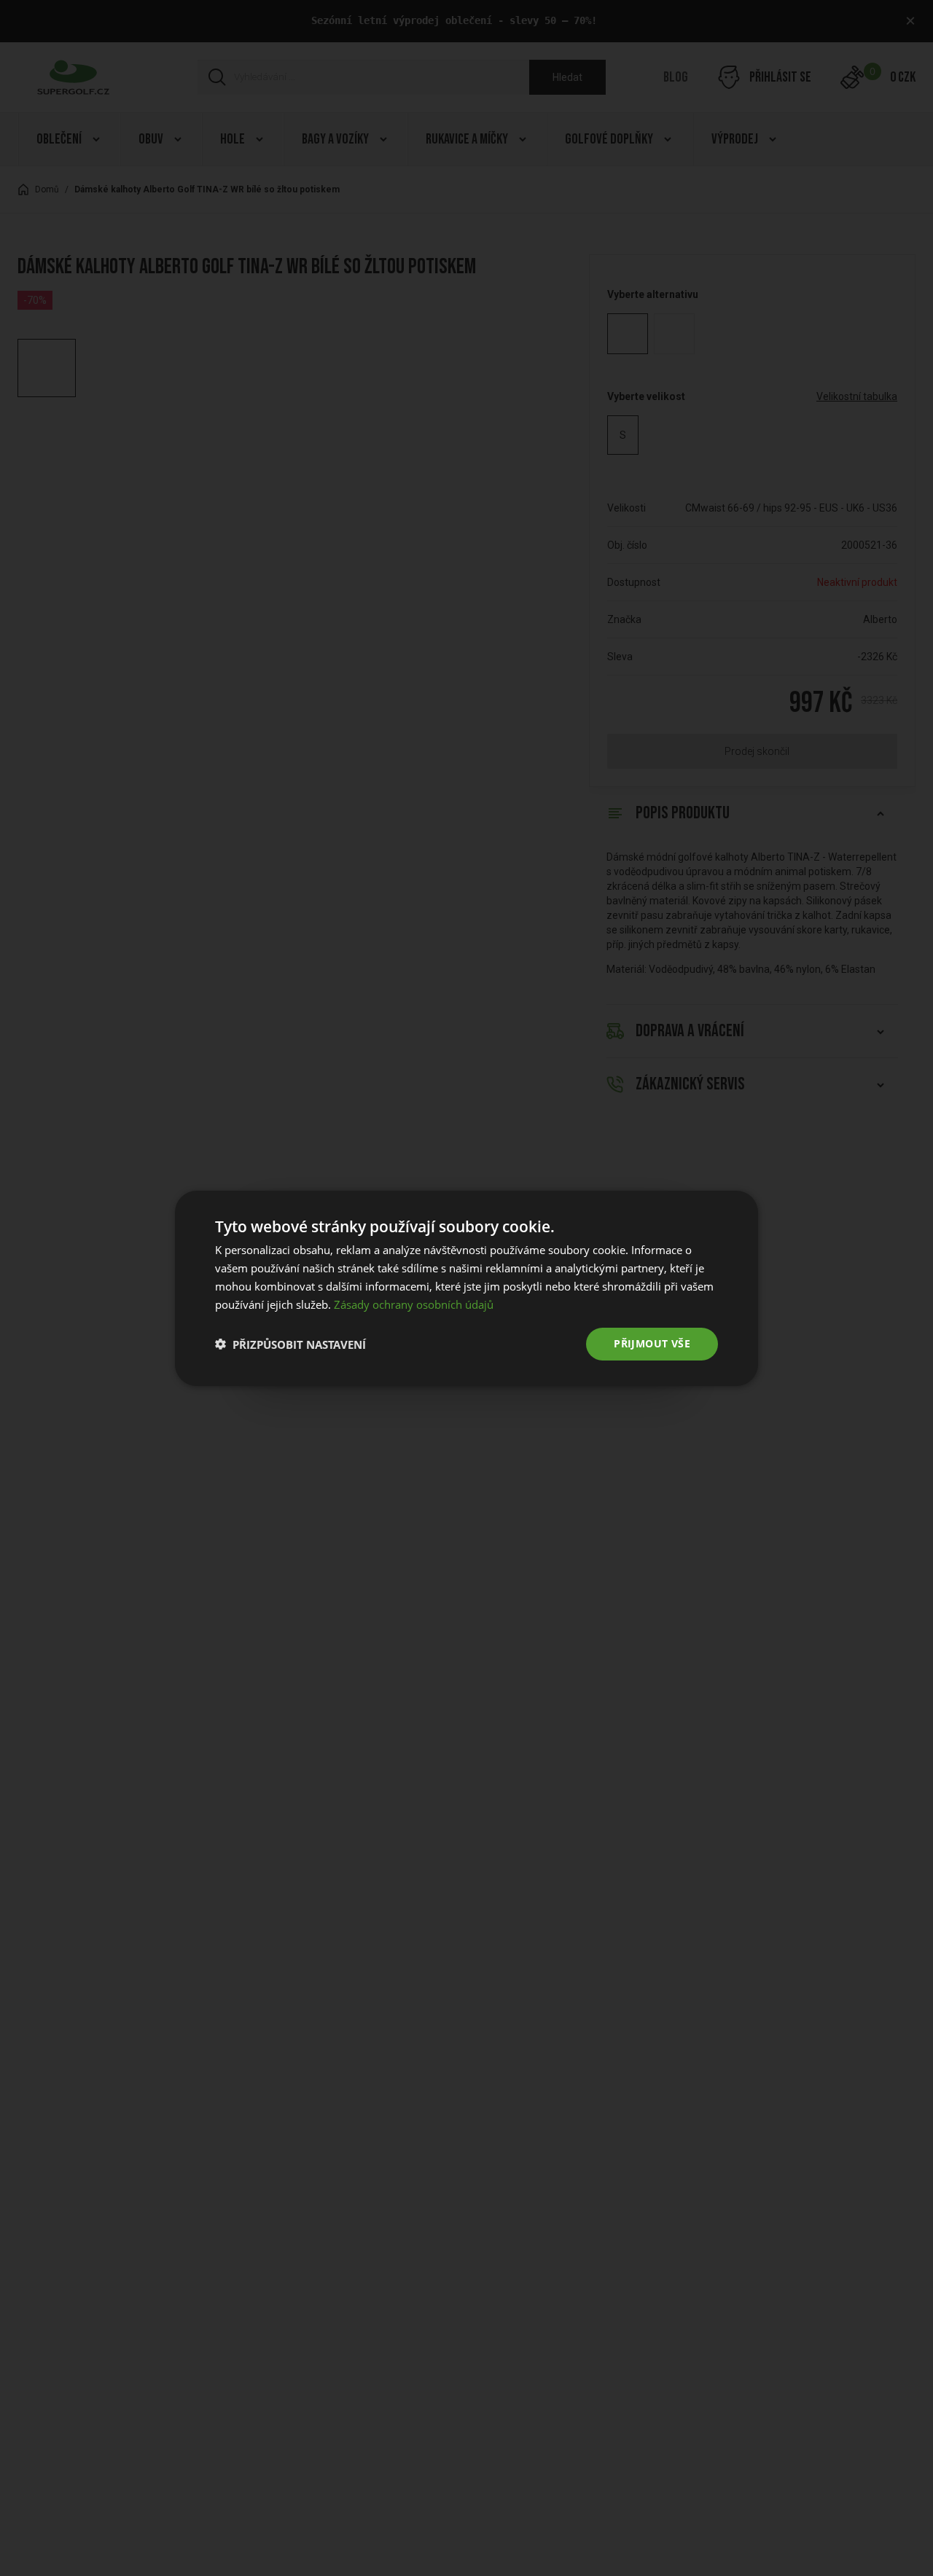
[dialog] (466, 1288)
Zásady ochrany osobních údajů (414, 1304)
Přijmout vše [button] (652, 1343)
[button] (290, 1344)
